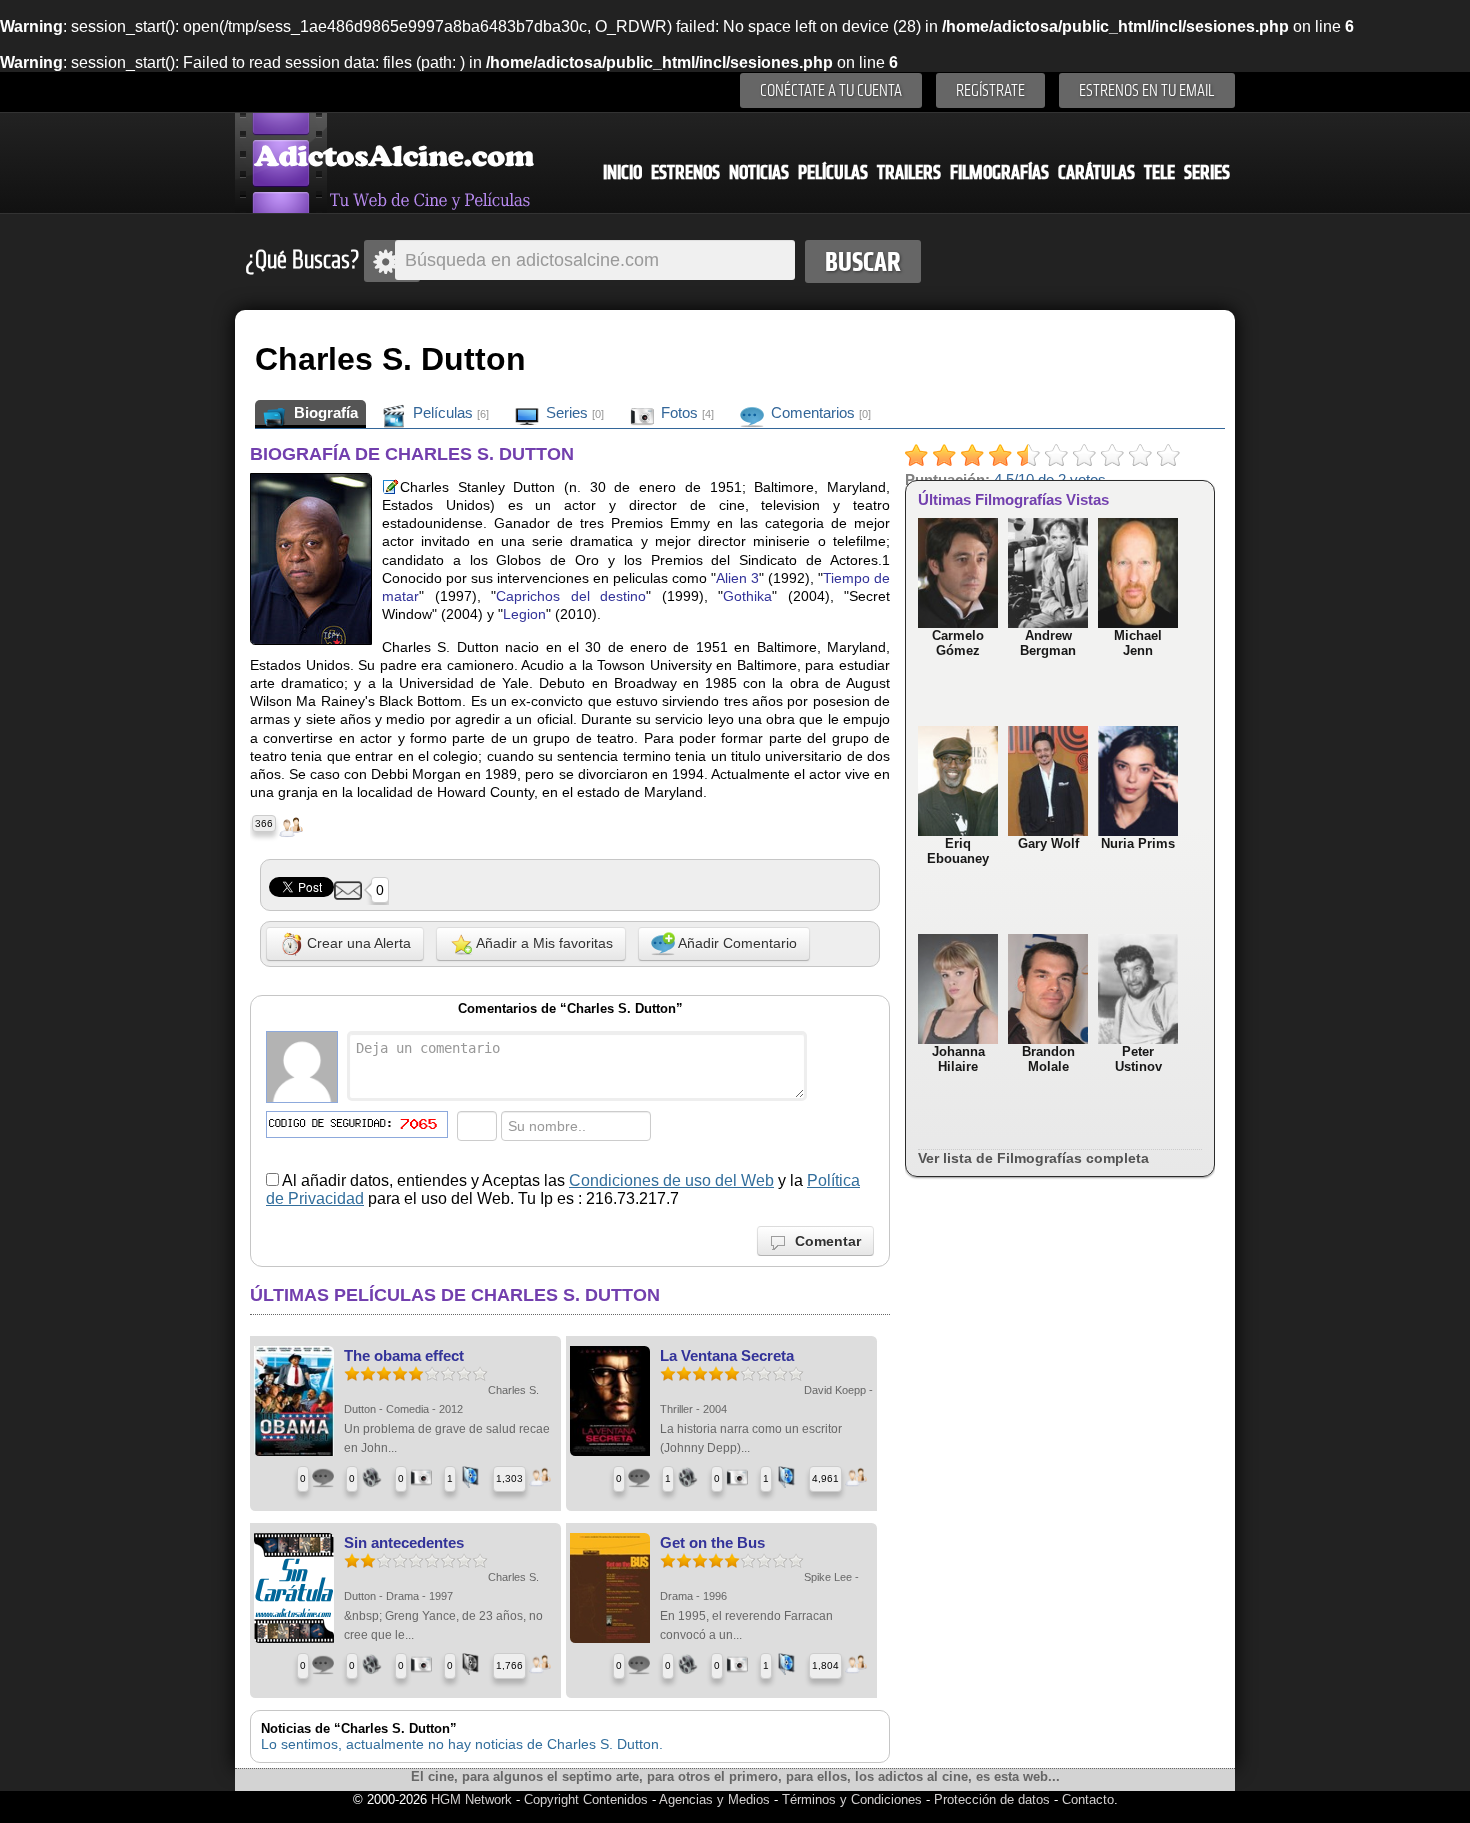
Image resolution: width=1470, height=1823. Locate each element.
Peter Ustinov (1138, 1059)
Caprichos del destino (571, 596)
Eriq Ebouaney (958, 851)
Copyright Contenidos (586, 1799)
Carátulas (1096, 172)
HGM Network (471, 1799)
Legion (524, 614)
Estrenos (685, 172)
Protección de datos (992, 1799)
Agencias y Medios (714, 1799)
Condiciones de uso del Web (671, 1180)
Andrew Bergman (1048, 643)
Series (1207, 172)
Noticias (759, 172)
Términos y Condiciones (854, 1799)
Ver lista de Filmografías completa (1033, 1158)
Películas (833, 172)
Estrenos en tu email (1147, 90)
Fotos (685, 412)
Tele (1159, 172)
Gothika (747, 596)
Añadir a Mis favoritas (543, 943)
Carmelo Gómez (958, 643)
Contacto (1088, 1799)
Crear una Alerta (357, 943)
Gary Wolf (1048, 843)
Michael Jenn (1138, 643)
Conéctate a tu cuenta (831, 90)
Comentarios (819, 412)
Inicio (622, 172)
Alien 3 (737, 578)
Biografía (324, 412)
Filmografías (999, 172)
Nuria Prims (1138, 843)
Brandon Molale (1048, 1059)
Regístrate (990, 90)
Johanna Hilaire (958, 1059)
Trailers (909, 172)
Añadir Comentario (736, 943)
